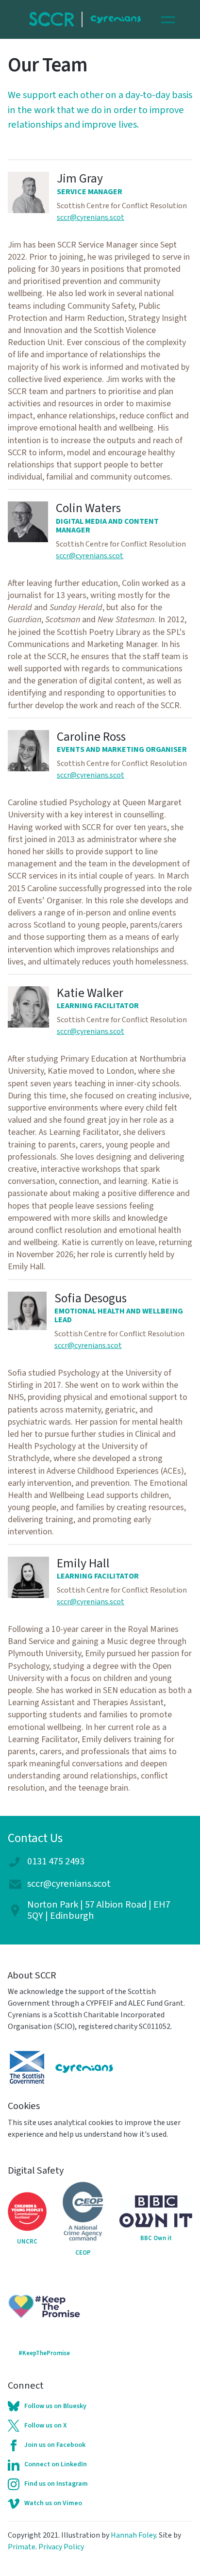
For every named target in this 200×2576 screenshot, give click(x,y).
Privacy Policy (61, 2547)
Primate (22, 2547)
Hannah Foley (133, 2535)
